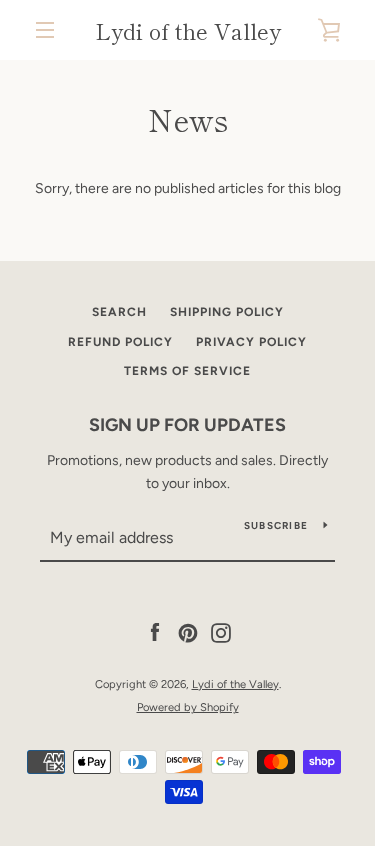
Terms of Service (187, 371)
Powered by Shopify (188, 707)
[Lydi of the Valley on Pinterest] (188, 632)
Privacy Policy (251, 342)
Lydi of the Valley (188, 30)
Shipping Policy (227, 312)
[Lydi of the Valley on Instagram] (221, 632)
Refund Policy (120, 342)
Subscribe (276, 525)
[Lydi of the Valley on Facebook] (155, 632)
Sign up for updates (187, 425)
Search (119, 312)
